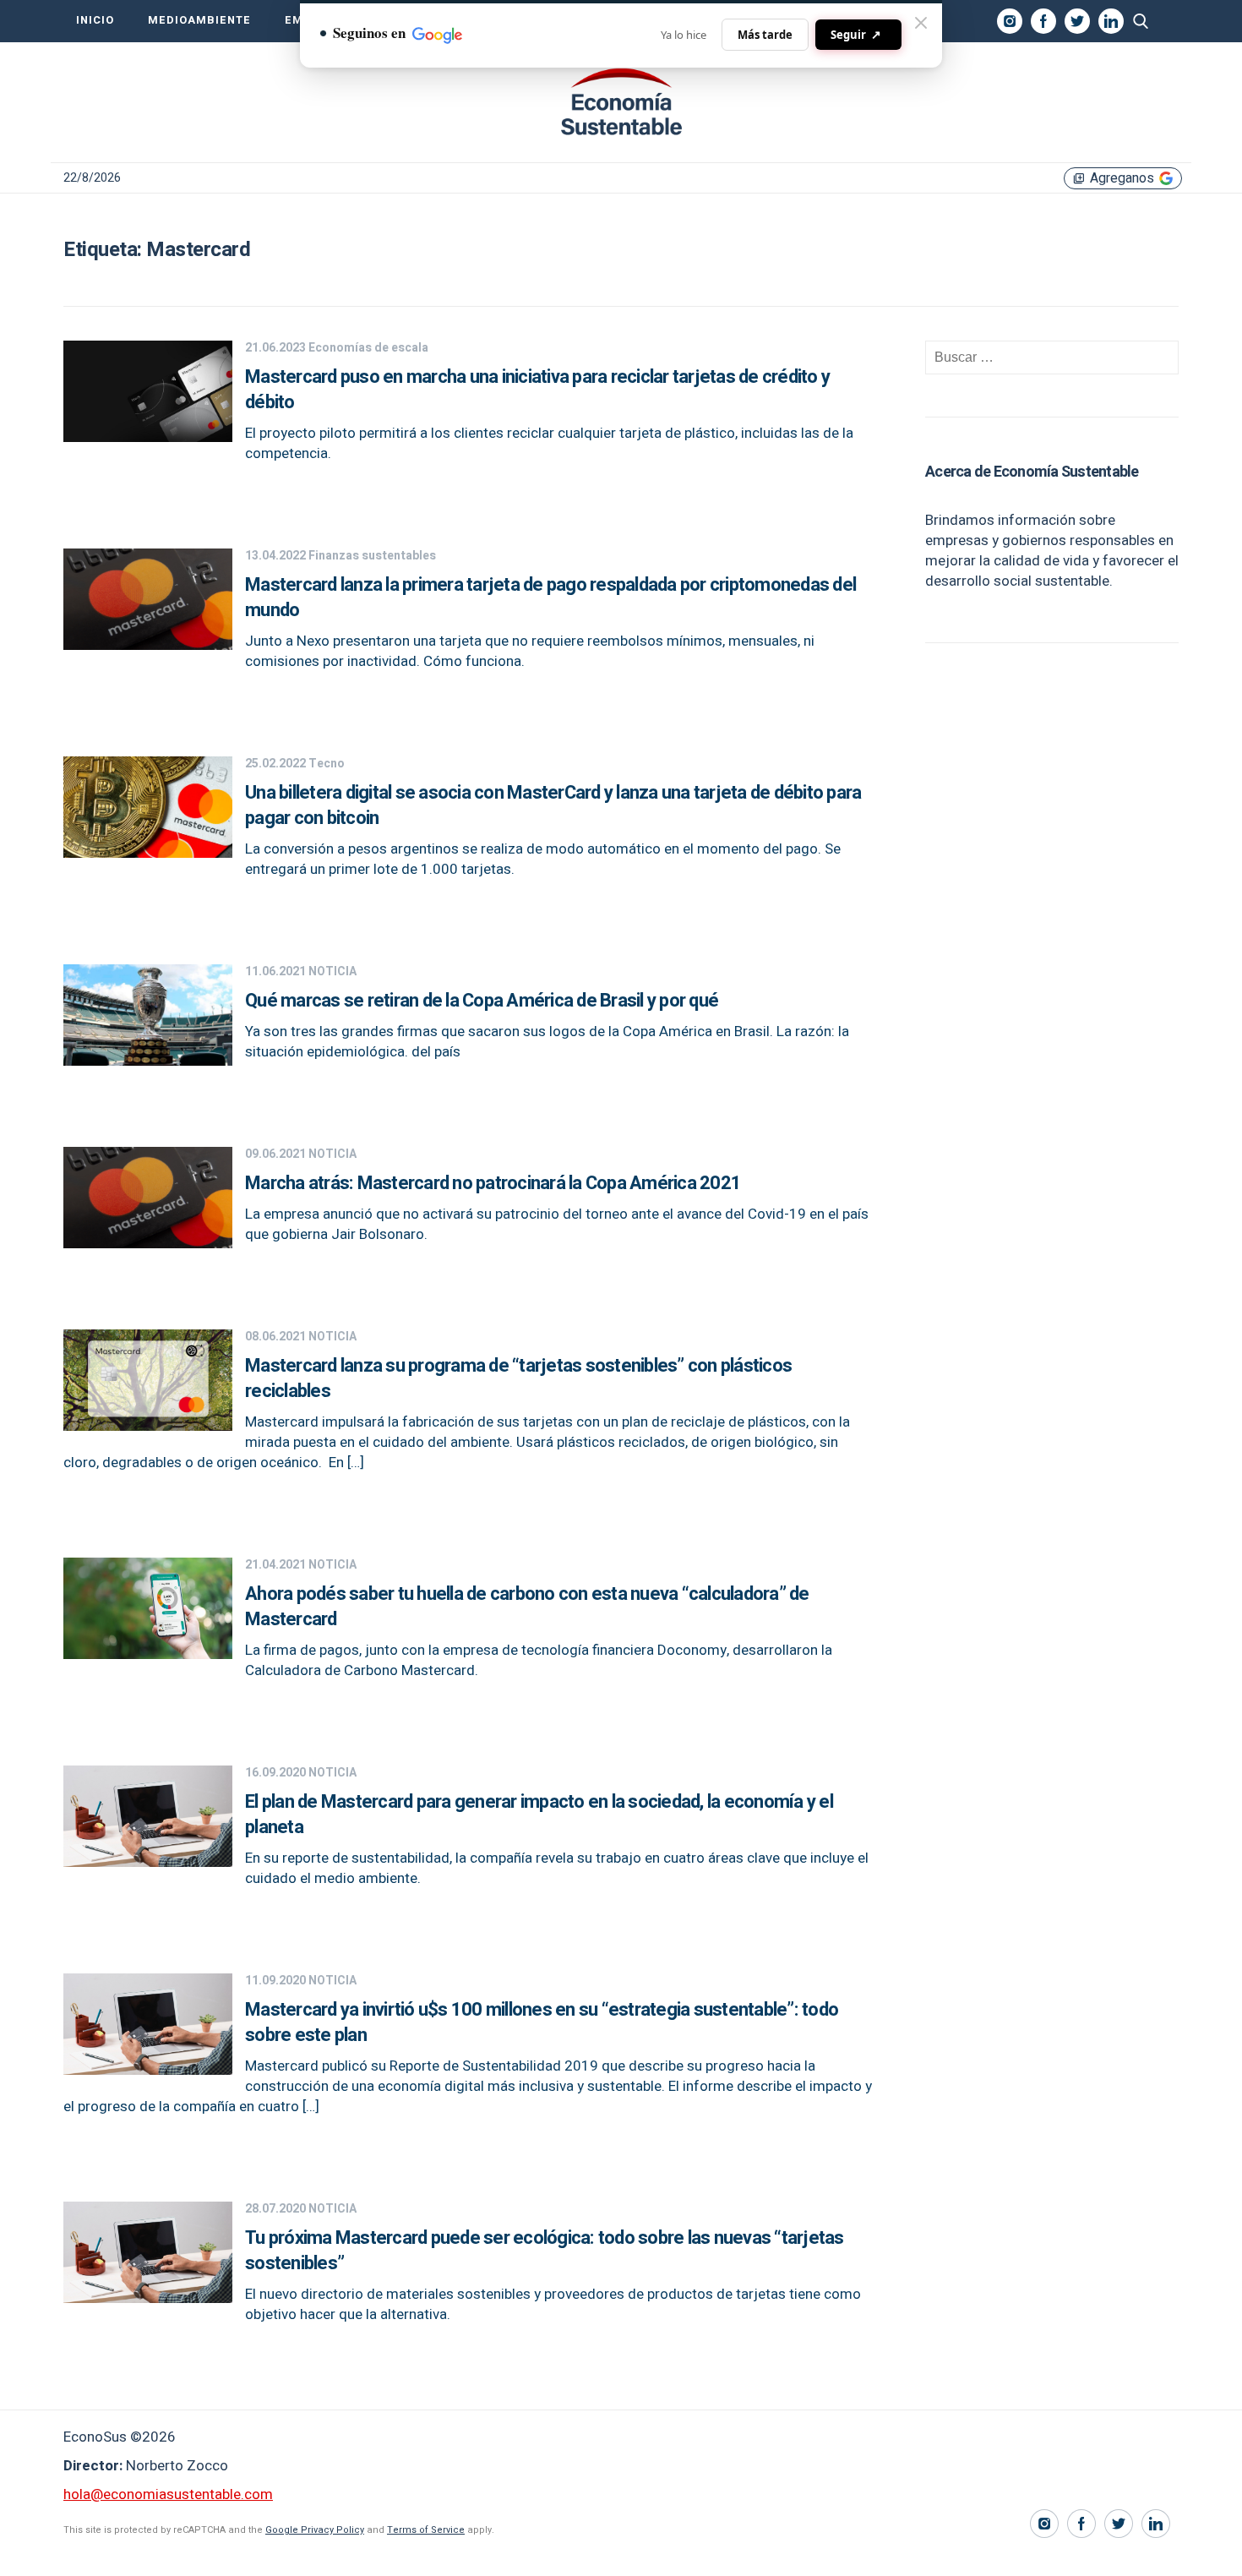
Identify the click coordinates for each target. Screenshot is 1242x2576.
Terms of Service (426, 2530)
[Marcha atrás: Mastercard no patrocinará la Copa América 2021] (148, 1244)
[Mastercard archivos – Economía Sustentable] (621, 102)
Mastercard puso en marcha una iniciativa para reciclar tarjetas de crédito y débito (537, 390)
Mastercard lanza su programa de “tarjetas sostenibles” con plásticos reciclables (518, 1378)
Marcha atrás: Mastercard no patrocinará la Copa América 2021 (493, 1183)
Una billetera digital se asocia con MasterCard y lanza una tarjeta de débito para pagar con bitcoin (553, 805)
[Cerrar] (921, 23)
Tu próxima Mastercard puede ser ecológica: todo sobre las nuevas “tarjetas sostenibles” (545, 2251)
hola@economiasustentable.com (168, 2494)
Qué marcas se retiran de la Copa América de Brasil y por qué (482, 1001)
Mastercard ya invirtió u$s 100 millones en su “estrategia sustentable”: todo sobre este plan (542, 2022)
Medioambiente (199, 20)
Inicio (95, 20)
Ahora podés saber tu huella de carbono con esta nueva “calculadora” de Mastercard (527, 1607)
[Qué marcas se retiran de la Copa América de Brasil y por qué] (148, 1061)
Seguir (856, 34)
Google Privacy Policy (315, 2530)
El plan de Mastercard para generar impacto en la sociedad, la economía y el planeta (539, 1815)
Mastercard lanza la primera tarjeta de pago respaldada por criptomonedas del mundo (550, 598)
